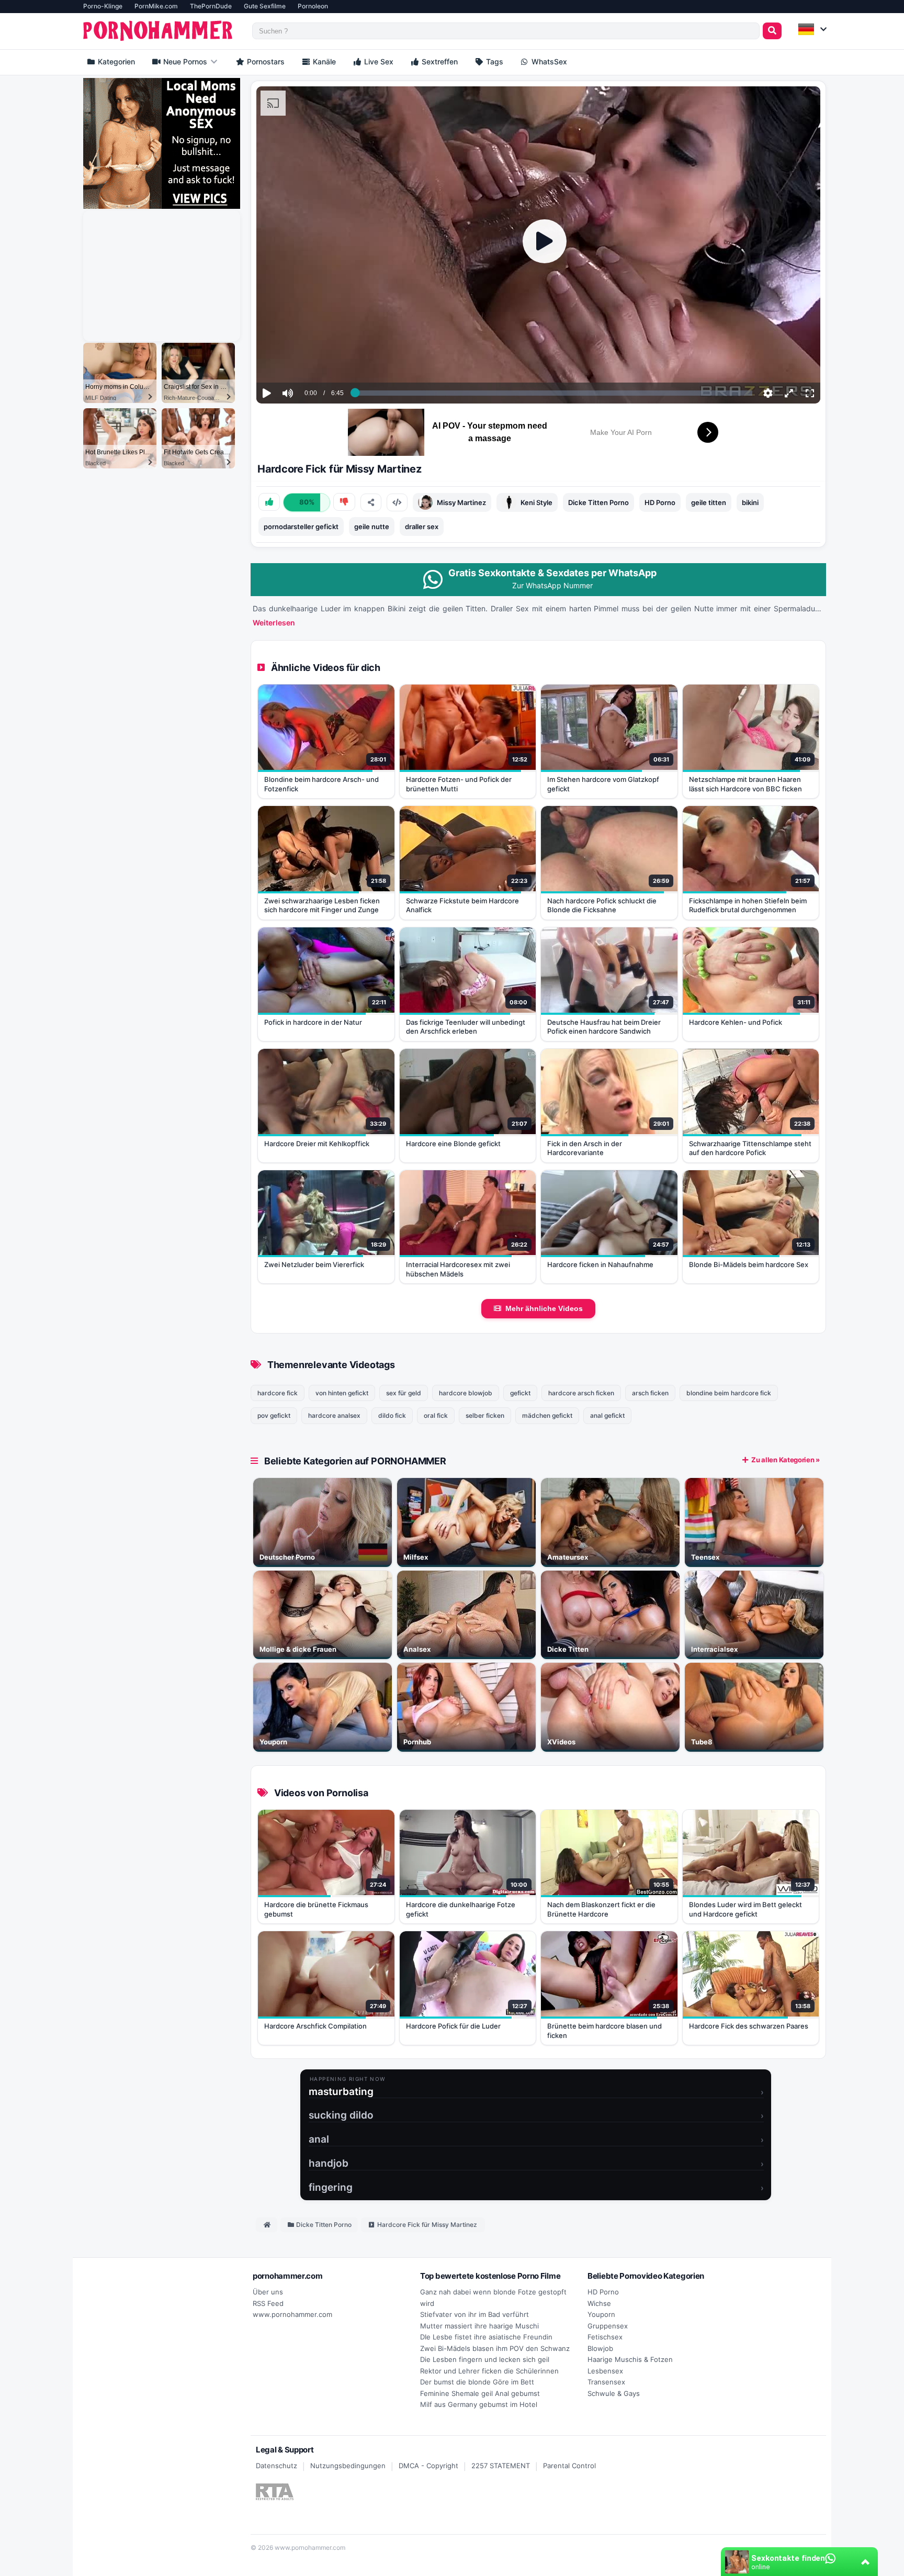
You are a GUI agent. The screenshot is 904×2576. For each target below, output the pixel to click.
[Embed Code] (397, 502)
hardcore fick (278, 1393)
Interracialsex (714, 1649)
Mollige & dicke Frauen (298, 1649)
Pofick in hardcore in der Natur (313, 1022)
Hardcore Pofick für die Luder (453, 2026)
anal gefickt (607, 1415)
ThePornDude (211, 6)
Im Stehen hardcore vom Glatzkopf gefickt (603, 784)
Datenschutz (276, 2466)
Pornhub (417, 1742)
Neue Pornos (184, 61)
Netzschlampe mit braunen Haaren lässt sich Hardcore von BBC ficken (745, 784)
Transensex (606, 2382)
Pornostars (265, 61)
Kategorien (115, 61)
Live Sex (378, 61)
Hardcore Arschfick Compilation (315, 2026)
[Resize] (789, 393)
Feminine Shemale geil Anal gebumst (480, 2393)
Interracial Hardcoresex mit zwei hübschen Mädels (458, 1269)
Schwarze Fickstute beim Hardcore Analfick (462, 905)
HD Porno (603, 2292)
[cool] (269, 502)
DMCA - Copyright (428, 2466)
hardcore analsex (334, 1415)
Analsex (417, 1649)
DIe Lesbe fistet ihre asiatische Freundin (486, 2337)
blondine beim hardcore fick (729, 1393)
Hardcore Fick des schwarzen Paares (749, 2026)
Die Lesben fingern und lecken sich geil (485, 2359)
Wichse (599, 2303)
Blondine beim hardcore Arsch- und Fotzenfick (321, 784)
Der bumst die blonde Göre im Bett (477, 2382)
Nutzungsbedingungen (348, 2466)
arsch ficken (650, 1393)
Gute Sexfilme (265, 6)
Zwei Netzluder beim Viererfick (314, 1264)
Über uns (268, 2292)
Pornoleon (313, 6)
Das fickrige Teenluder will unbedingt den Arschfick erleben (466, 1027)
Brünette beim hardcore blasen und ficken (604, 2031)
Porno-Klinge (103, 6)
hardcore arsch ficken (581, 1393)
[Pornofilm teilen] (371, 502)
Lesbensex (605, 2371)
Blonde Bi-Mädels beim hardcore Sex (749, 1264)
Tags (494, 61)
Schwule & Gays (614, 2393)
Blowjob (600, 2348)
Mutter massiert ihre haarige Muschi (479, 2326)
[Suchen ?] (772, 31)
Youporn (273, 1742)
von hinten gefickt (342, 1393)
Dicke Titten (568, 1649)
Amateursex (568, 1557)
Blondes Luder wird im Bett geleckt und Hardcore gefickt (745, 1909)
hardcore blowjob (466, 1393)
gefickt (520, 1393)
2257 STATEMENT (501, 2466)
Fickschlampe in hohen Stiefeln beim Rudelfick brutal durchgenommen (748, 905)
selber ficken (485, 1415)
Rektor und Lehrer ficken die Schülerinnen (489, 2371)
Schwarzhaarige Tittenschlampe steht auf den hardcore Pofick (750, 1148)
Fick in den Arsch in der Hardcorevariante (585, 1148)
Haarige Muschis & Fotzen (630, 2359)
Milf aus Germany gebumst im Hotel (479, 2404)
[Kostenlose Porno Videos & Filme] (160, 31)
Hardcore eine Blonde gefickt (453, 1144)
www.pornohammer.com (292, 2314)
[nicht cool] (344, 502)
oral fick (436, 1415)
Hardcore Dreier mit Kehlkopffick (317, 1144)
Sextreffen (439, 61)
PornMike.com (156, 6)
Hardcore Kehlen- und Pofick (736, 1022)
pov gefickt (274, 1415)
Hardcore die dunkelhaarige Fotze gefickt (461, 1909)
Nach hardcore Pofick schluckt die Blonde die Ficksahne (602, 905)
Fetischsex (605, 2337)
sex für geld (404, 1393)
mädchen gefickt (547, 1415)
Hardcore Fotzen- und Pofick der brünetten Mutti (459, 784)
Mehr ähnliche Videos (544, 1308)
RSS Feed (268, 2303)
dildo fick (392, 1415)
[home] (267, 2225)
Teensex (705, 1557)
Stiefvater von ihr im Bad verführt (474, 2314)
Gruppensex (608, 2326)
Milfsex (416, 1557)
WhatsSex (548, 61)
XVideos (561, 1742)
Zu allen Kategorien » (786, 1460)
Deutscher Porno (287, 1557)
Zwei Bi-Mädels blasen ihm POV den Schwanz (495, 2348)
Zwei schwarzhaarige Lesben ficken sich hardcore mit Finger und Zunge (322, 905)
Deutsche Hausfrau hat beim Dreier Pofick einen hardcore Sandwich (604, 1027)
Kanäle (323, 61)
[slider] (306, 361)
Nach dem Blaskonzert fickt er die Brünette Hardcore (601, 1909)
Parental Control (569, 2466)
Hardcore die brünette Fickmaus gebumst (316, 1909)
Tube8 (702, 1742)
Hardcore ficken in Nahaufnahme (600, 1264)
